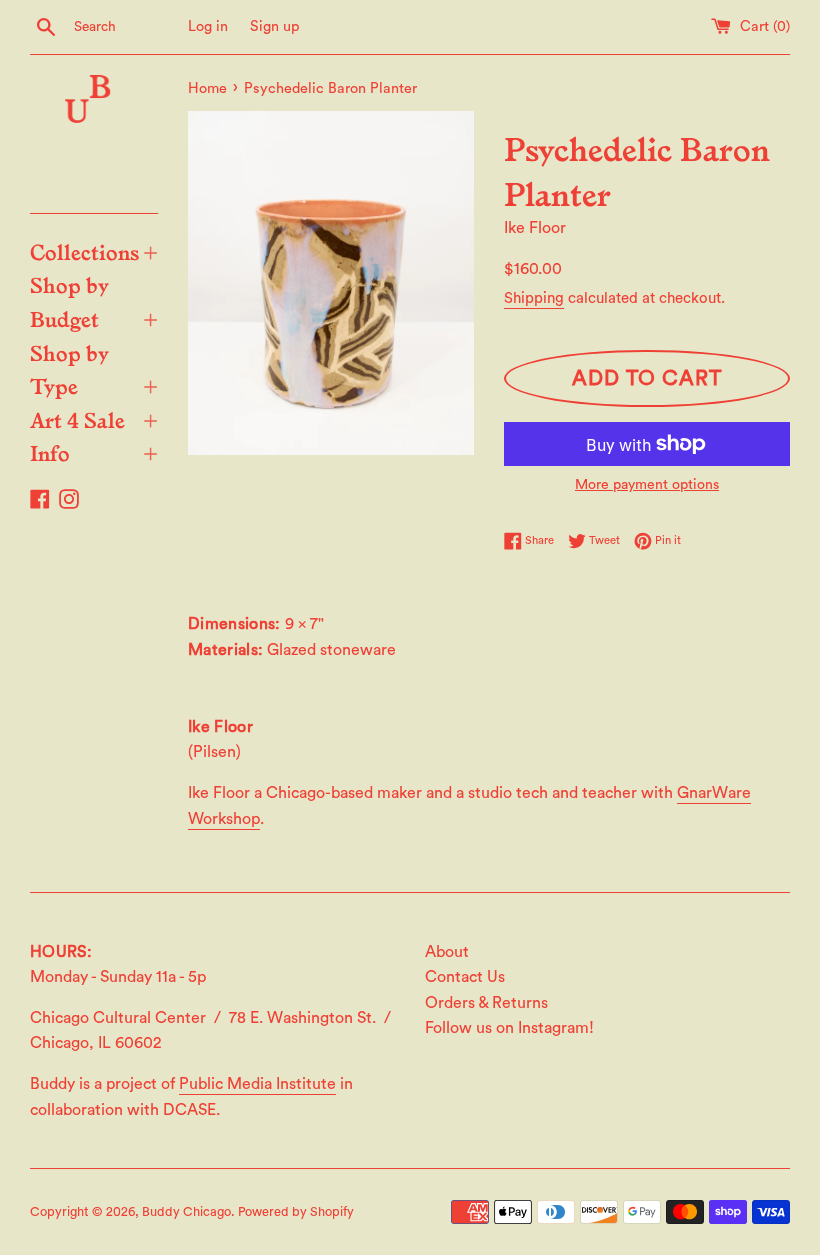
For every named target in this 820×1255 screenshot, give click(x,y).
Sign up (275, 26)
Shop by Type (94, 369)
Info (94, 452)
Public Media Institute (257, 1084)
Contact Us (465, 977)
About (447, 952)
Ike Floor (535, 228)
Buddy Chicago (186, 1212)
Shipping (534, 298)
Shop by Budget (94, 301)
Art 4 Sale (94, 419)
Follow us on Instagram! (509, 1028)
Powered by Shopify (296, 1212)
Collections (94, 251)
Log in (208, 26)
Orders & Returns (486, 1003)
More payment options (647, 485)
